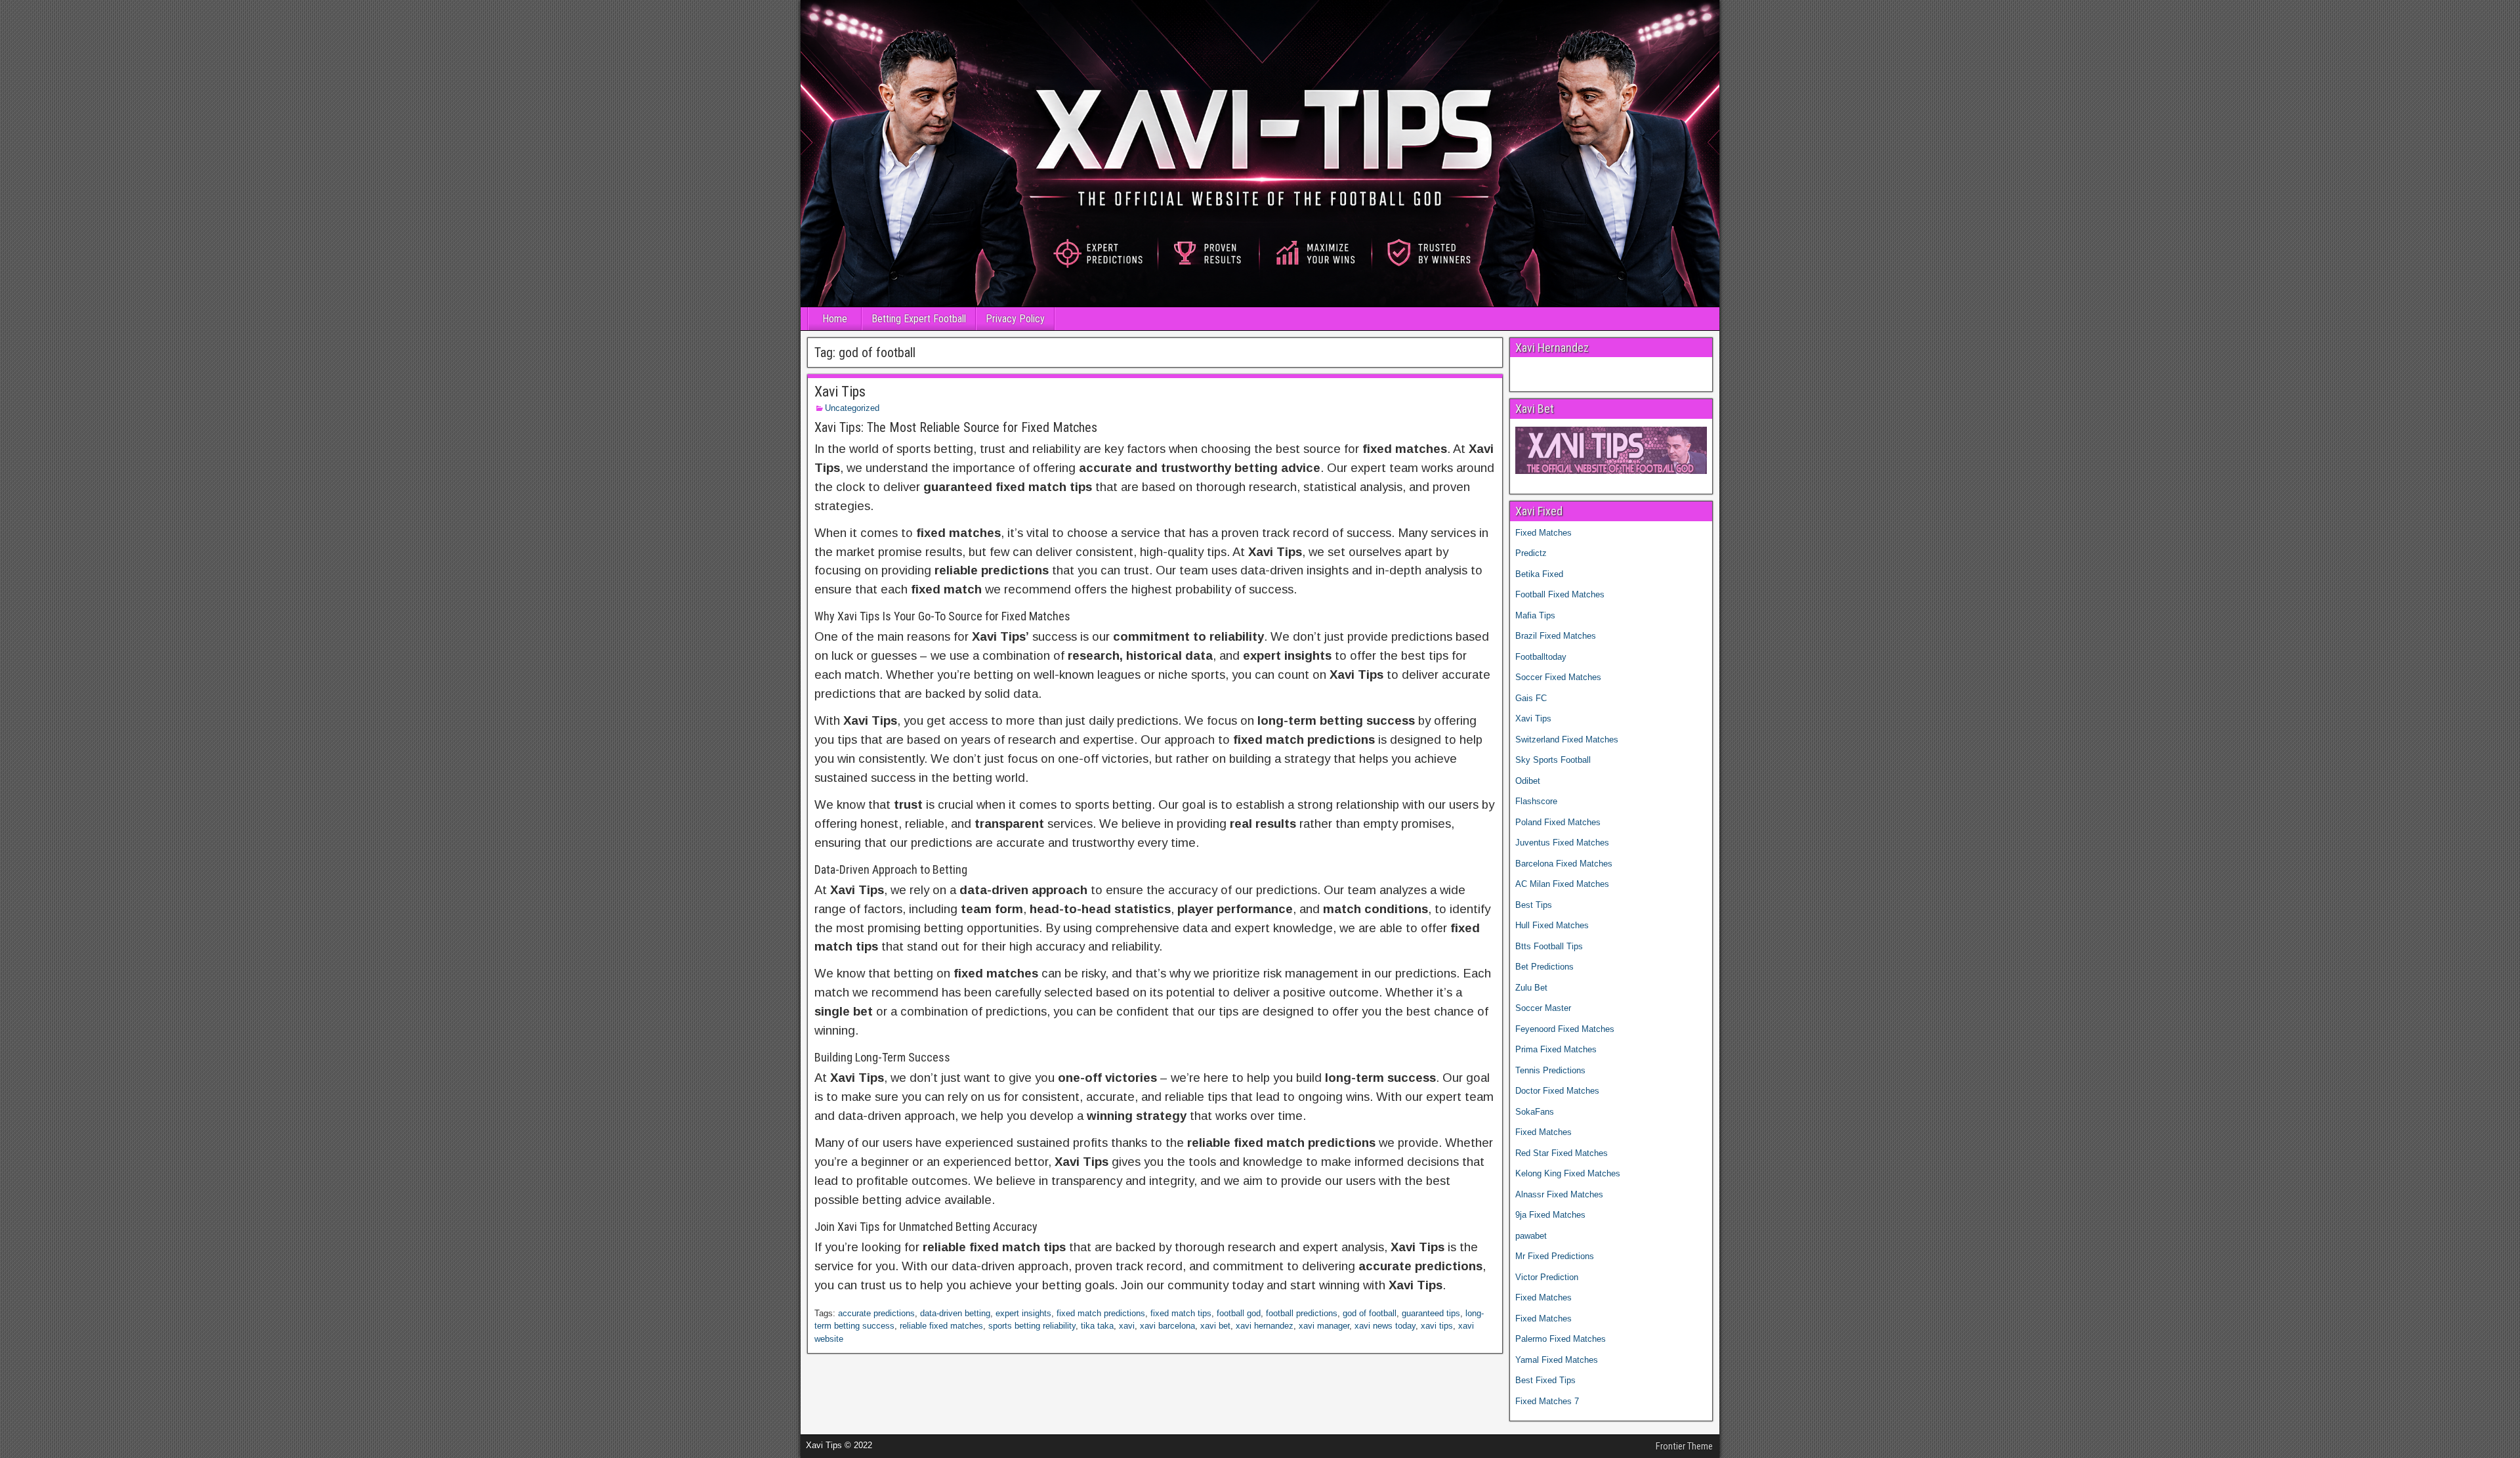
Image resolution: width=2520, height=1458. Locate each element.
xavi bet (1215, 1326)
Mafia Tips (1535, 615)
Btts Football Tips (1549, 946)
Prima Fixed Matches (1556, 1049)
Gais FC (1531, 698)
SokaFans (1535, 1112)
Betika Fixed (1539, 574)
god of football (1370, 1313)
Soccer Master (1543, 1008)
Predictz (1531, 553)
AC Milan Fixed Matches (1562, 884)
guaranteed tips (1431, 1313)
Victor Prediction (1547, 1277)
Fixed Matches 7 (1547, 1401)
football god (1239, 1313)
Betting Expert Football (919, 319)
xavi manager (1324, 1326)
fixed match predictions (1101, 1313)
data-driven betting (955, 1313)
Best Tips (1534, 905)
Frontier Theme (1684, 1446)
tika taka (1097, 1326)
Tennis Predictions (1550, 1070)
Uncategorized (852, 408)
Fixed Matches (1543, 533)
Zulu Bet (1531, 988)
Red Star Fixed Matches (1562, 1153)
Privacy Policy (1015, 319)
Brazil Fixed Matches (1556, 636)
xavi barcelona (1167, 1326)
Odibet (1528, 781)
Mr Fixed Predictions (1555, 1256)
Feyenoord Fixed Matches (1565, 1029)
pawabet (1531, 1236)
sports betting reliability (1032, 1326)
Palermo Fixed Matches (1561, 1339)
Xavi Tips (840, 392)
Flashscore (1536, 801)
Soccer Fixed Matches (1558, 677)
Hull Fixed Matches (1552, 925)
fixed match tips (1181, 1313)
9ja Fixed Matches (1550, 1215)
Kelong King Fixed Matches (1568, 1173)
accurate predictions (876, 1313)
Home (835, 319)
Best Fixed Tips (1545, 1380)
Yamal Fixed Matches (1557, 1360)
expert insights (1023, 1313)
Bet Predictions (1544, 967)
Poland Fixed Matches (1558, 822)
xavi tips (1437, 1326)
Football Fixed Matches (1560, 594)
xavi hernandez (1265, 1326)
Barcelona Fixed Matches (1564, 864)
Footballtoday (1541, 657)
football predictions (1302, 1313)
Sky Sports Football (1553, 760)
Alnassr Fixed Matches (1559, 1194)
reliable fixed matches (941, 1326)
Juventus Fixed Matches (1562, 843)
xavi (1127, 1326)
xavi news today (1385, 1326)
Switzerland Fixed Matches (1567, 740)
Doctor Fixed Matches (1557, 1091)
